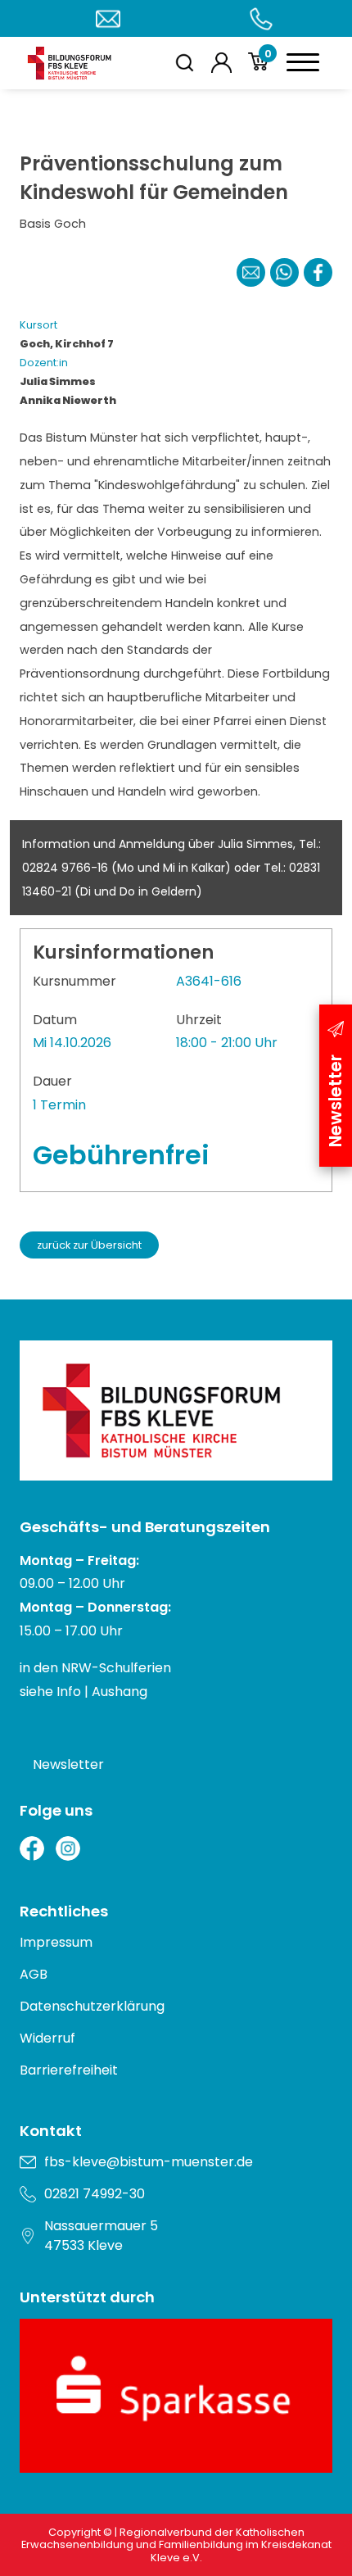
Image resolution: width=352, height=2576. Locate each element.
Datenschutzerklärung (92, 2006)
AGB (34, 1974)
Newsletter (68, 1764)
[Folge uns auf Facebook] (32, 1848)
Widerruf (47, 2038)
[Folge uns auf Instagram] (68, 1848)
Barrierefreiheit (69, 2070)
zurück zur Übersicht (89, 1245)
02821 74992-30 (95, 2194)
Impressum (56, 1942)
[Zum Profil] (221, 63)
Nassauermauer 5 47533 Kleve (101, 2236)
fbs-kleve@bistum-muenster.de (149, 2162)
